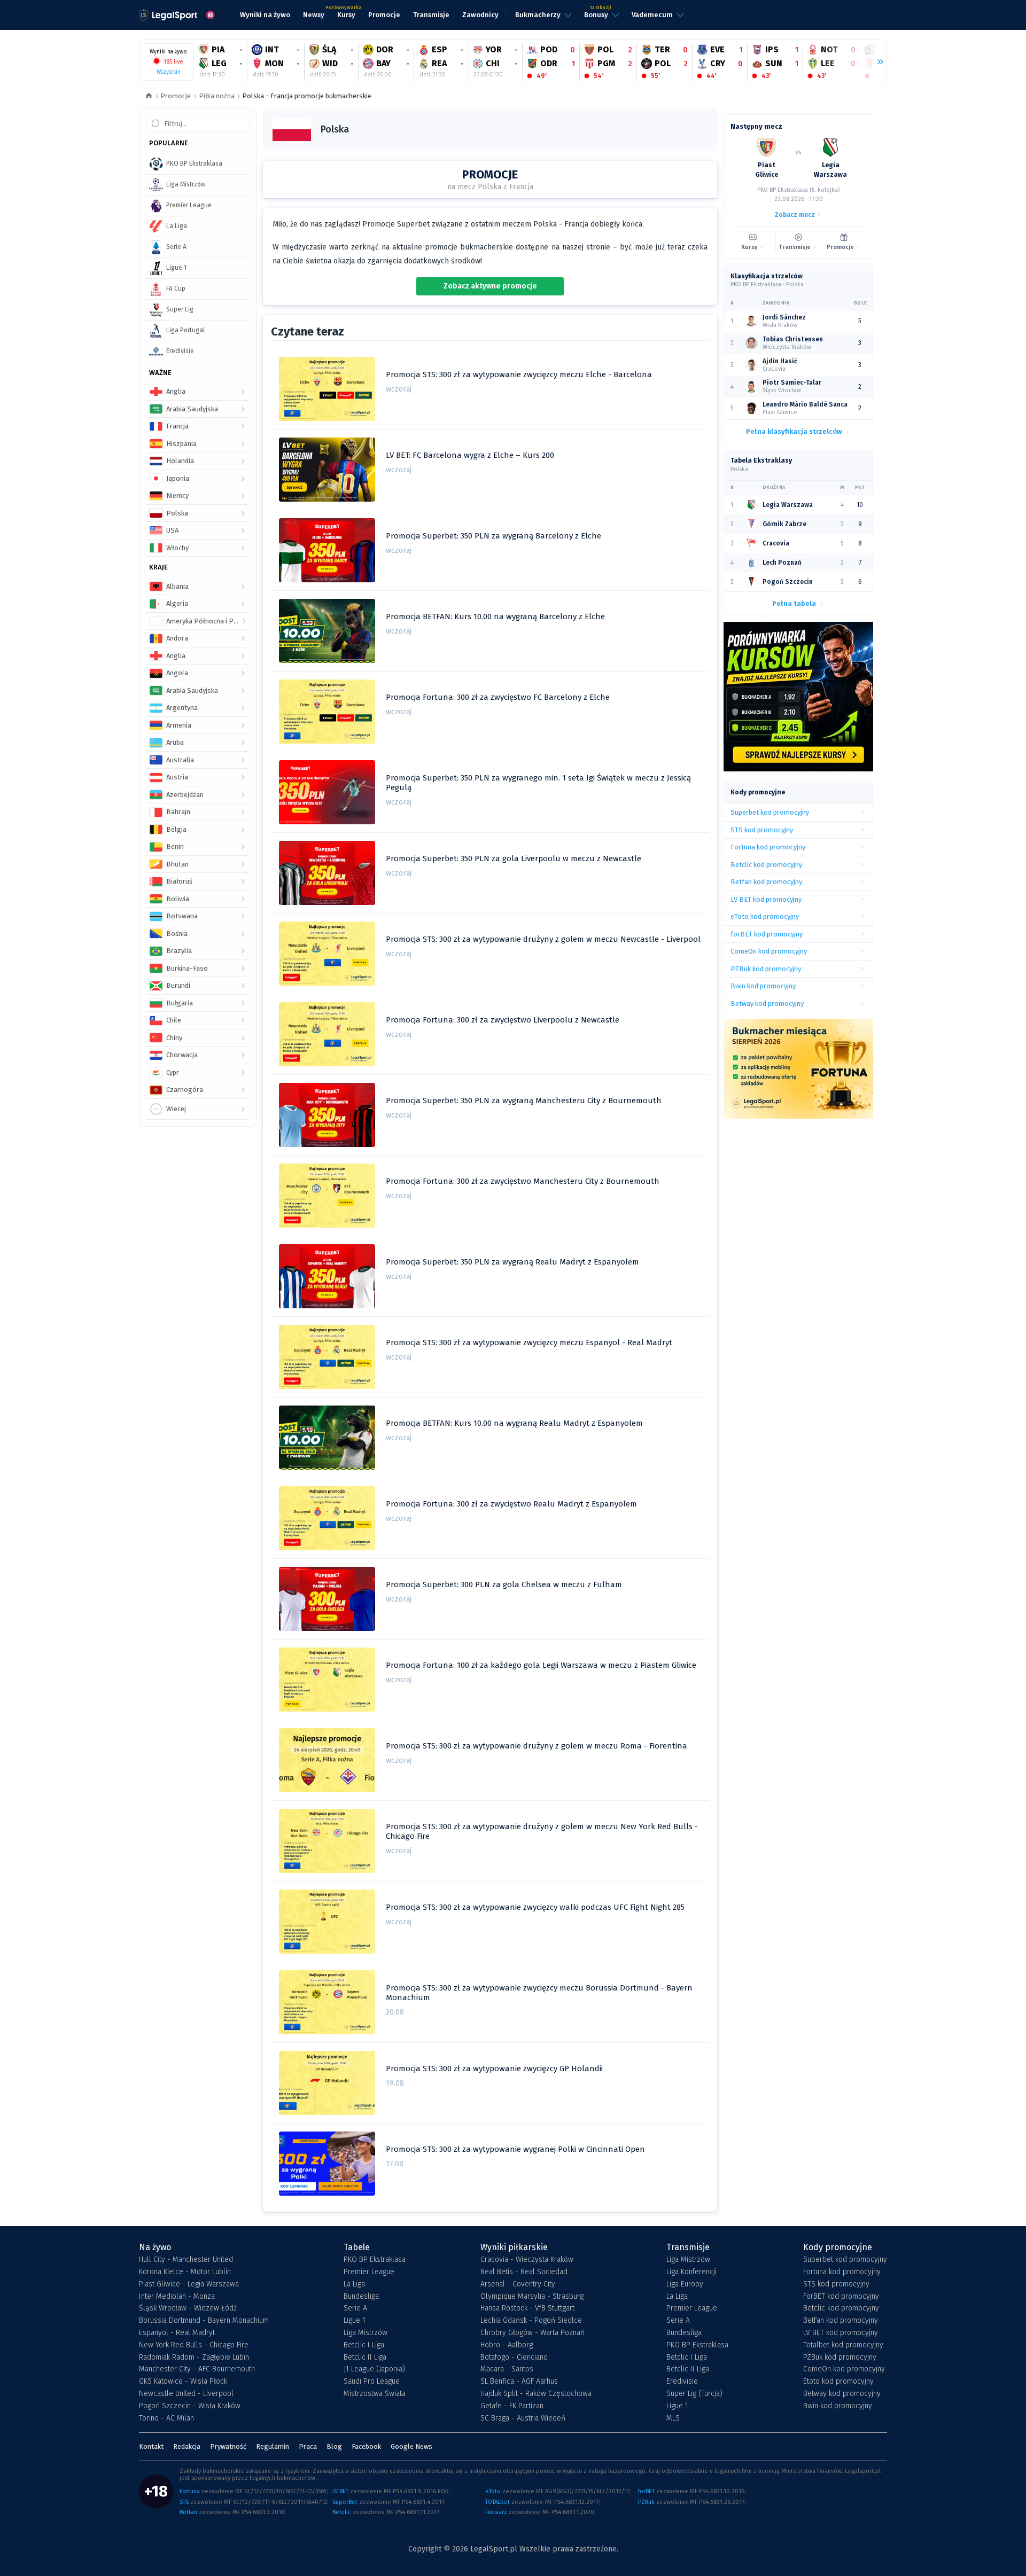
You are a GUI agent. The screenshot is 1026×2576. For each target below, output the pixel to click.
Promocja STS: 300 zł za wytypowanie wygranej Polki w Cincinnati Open (515, 2149)
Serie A (355, 2308)
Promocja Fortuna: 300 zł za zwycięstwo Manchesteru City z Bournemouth (523, 1181)
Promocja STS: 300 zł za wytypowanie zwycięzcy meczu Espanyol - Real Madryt (529, 1342)
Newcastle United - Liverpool (186, 2394)
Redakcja (187, 2446)
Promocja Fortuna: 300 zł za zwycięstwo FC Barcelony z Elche (498, 697)
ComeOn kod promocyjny (844, 2369)
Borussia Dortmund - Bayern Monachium (204, 2321)
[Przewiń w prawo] (876, 62)
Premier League (369, 2272)
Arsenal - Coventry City (518, 2284)
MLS (673, 2418)
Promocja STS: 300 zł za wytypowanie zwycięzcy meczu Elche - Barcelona (519, 374)
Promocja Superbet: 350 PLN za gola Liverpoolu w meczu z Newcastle (514, 858)
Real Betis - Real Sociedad (524, 2272)
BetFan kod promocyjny (841, 2321)
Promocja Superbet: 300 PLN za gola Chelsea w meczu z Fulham (504, 1584)
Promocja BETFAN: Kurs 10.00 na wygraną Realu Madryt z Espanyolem (514, 1423)
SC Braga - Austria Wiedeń (523, 2418)
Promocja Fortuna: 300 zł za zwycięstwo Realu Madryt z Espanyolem (511, 1504)
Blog (334, 2446)
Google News (411, 2446)
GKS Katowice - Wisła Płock (183, 2382)
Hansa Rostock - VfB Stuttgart (527, 2308)
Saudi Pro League (372, 2382)
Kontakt (151, 2446)
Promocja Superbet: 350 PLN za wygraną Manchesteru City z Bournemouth (524, 1100)
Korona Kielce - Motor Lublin (185, 2272)
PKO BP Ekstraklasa (375, 2260)
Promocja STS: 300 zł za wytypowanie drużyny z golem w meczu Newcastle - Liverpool (543, 939)
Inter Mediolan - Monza (177, 2297)
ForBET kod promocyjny (841, 2297)
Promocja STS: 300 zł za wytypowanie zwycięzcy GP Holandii (494, 2068)
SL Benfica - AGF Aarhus (519, 2382)
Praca (308, 2446)
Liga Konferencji (691, 2272)
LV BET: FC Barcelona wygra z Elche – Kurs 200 (470, 455)
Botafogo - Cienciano (514, 2358)
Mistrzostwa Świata (375, 2394)
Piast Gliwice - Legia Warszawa (189, 2284)
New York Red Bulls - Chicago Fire (194, 2345)
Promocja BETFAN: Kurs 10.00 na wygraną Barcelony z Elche (495, 616)
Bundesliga (361, 2297)
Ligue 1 (355, 2321)
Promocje (176, 96)
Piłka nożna (217, 96)
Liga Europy (685, 2284)
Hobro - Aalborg (507, 2345)
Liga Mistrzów (366, 2333)
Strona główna (149, 96)
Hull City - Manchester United (186, 2260)
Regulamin (273, 2446)
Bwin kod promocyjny (838, 2406)
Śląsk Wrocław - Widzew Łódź (188, 2308)
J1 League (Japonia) (374, 2369)
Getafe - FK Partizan (512, 2406)
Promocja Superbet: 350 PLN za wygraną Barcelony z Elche (493, 536)
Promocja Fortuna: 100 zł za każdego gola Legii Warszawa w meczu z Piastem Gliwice (541, 1665)
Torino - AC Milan (166, 2418)
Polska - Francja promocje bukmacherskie (307, 96)
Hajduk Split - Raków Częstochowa (536, 2394)
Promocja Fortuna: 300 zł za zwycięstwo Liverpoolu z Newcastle (503, 1020)
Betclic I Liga (364, 2345)
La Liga (354, 2284)
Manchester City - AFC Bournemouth (197, 2369)
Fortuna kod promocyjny (842, 2272)
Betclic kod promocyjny (841, 2308)
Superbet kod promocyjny (845, 2260)
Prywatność (228, 2446)
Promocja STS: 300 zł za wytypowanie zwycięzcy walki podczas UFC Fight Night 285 (535, 1907)
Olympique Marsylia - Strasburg (532, 2297)
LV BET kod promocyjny (841, 2333)
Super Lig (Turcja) (694, 2394)
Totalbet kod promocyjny (843, 2345)
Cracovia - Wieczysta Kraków (527, 2260)
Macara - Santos (507, 2369)
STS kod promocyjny (836, 2284)
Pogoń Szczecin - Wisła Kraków (190, 2406)
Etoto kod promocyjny (838, 2382)
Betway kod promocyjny (842, 2394)
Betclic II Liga (365, 2358)
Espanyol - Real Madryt (177, 2333)
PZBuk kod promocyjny (840, 2358)
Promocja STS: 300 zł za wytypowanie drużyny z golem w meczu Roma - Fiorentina (537, 1746)
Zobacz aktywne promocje (490, 286)
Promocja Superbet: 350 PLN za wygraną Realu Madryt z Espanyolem (512, 1262)
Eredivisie (682, 2382)
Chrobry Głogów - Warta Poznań (533, 2333)
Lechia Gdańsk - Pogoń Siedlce (531, 2321)
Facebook (366, 2446)
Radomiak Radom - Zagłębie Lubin (194, 2358)
